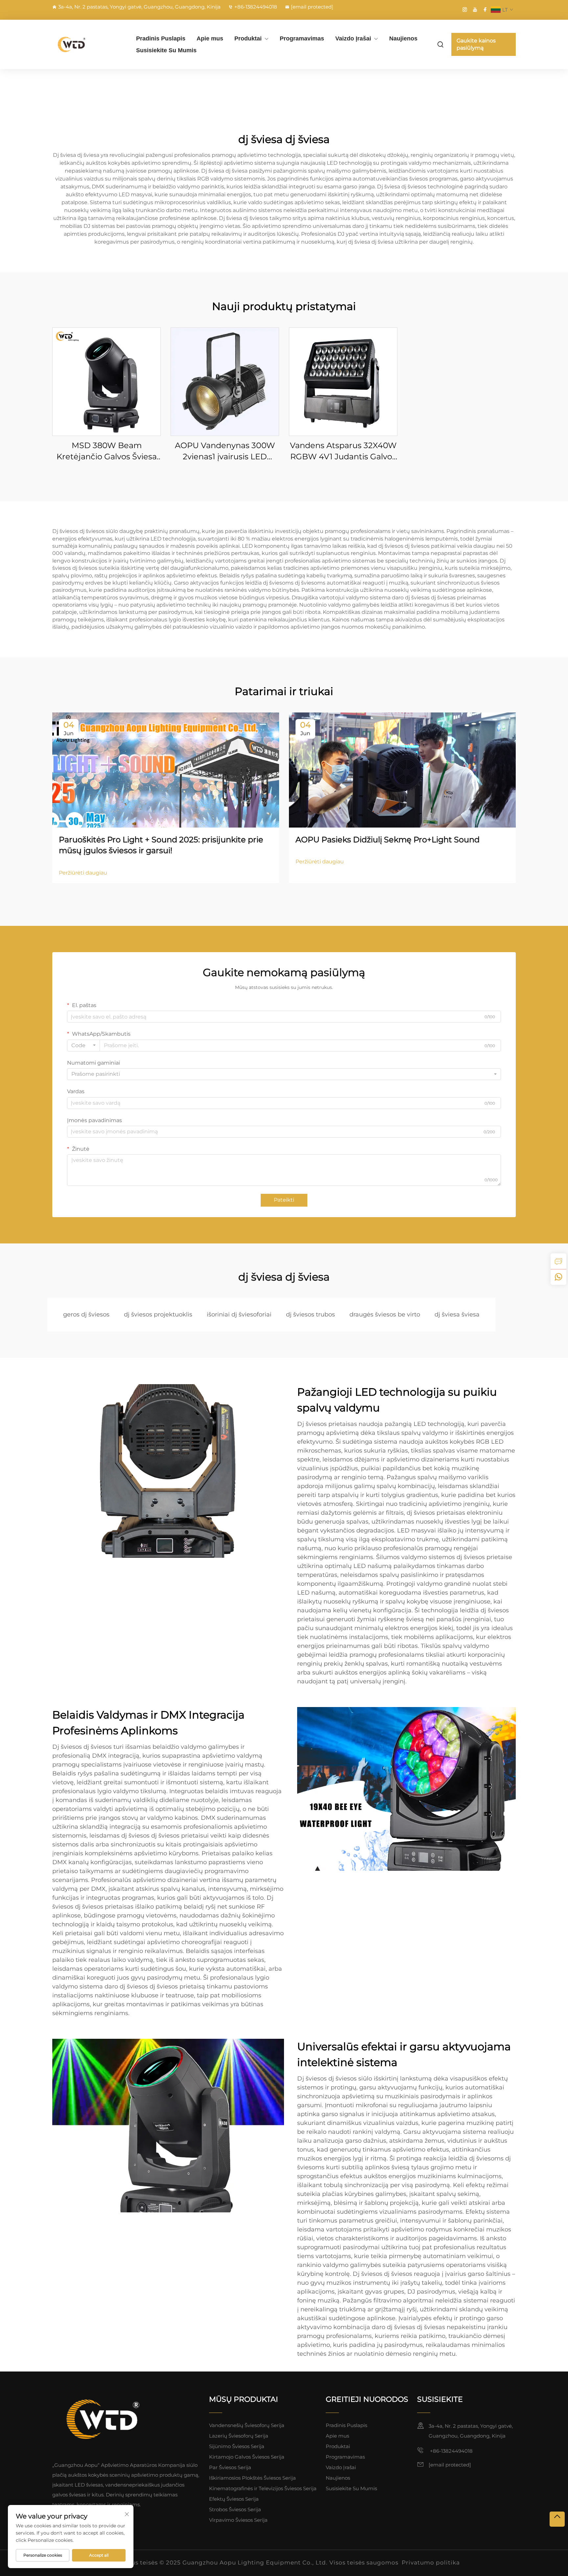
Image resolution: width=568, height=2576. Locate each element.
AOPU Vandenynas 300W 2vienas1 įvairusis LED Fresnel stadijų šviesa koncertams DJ (225, 451)
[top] (557, 2519)
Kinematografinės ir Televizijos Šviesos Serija (263, 2488)
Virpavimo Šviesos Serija (238, 2520)
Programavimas (302, 38)
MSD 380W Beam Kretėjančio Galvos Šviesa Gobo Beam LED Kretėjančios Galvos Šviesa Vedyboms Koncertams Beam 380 (107, 451)
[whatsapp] (558, 1277)
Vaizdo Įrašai (353, 38)
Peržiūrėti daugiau (83, 873)
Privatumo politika (431, 2563)
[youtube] (475, 10)
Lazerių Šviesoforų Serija (239, 2436)
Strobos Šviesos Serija (235, 2509)
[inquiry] (558, 1261)
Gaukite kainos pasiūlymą (476, 44)
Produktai (248, 38)
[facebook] (485, 10)
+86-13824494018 (256, 7)
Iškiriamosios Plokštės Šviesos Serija (252, 2478)
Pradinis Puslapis (161, 38)
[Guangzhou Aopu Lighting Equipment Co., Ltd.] (87, 44)
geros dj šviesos (86, 1314)
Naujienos (403, 38)
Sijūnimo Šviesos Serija (237, 2446)
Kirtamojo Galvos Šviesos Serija (247, 2457)
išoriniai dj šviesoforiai (239, 1314)
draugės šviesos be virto (385, 1314)
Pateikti (284, 1200)
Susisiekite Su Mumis (166, 50)
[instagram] (465, 10)
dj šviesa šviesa (457, 1314)
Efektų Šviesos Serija (234, 2499)
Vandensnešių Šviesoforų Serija (247, 2425)
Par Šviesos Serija (230, 2467)
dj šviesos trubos (310, 1314)
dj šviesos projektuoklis (158, 1314)
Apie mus (210, 38)
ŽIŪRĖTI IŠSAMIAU (107, 382)
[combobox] (83, 1046)
